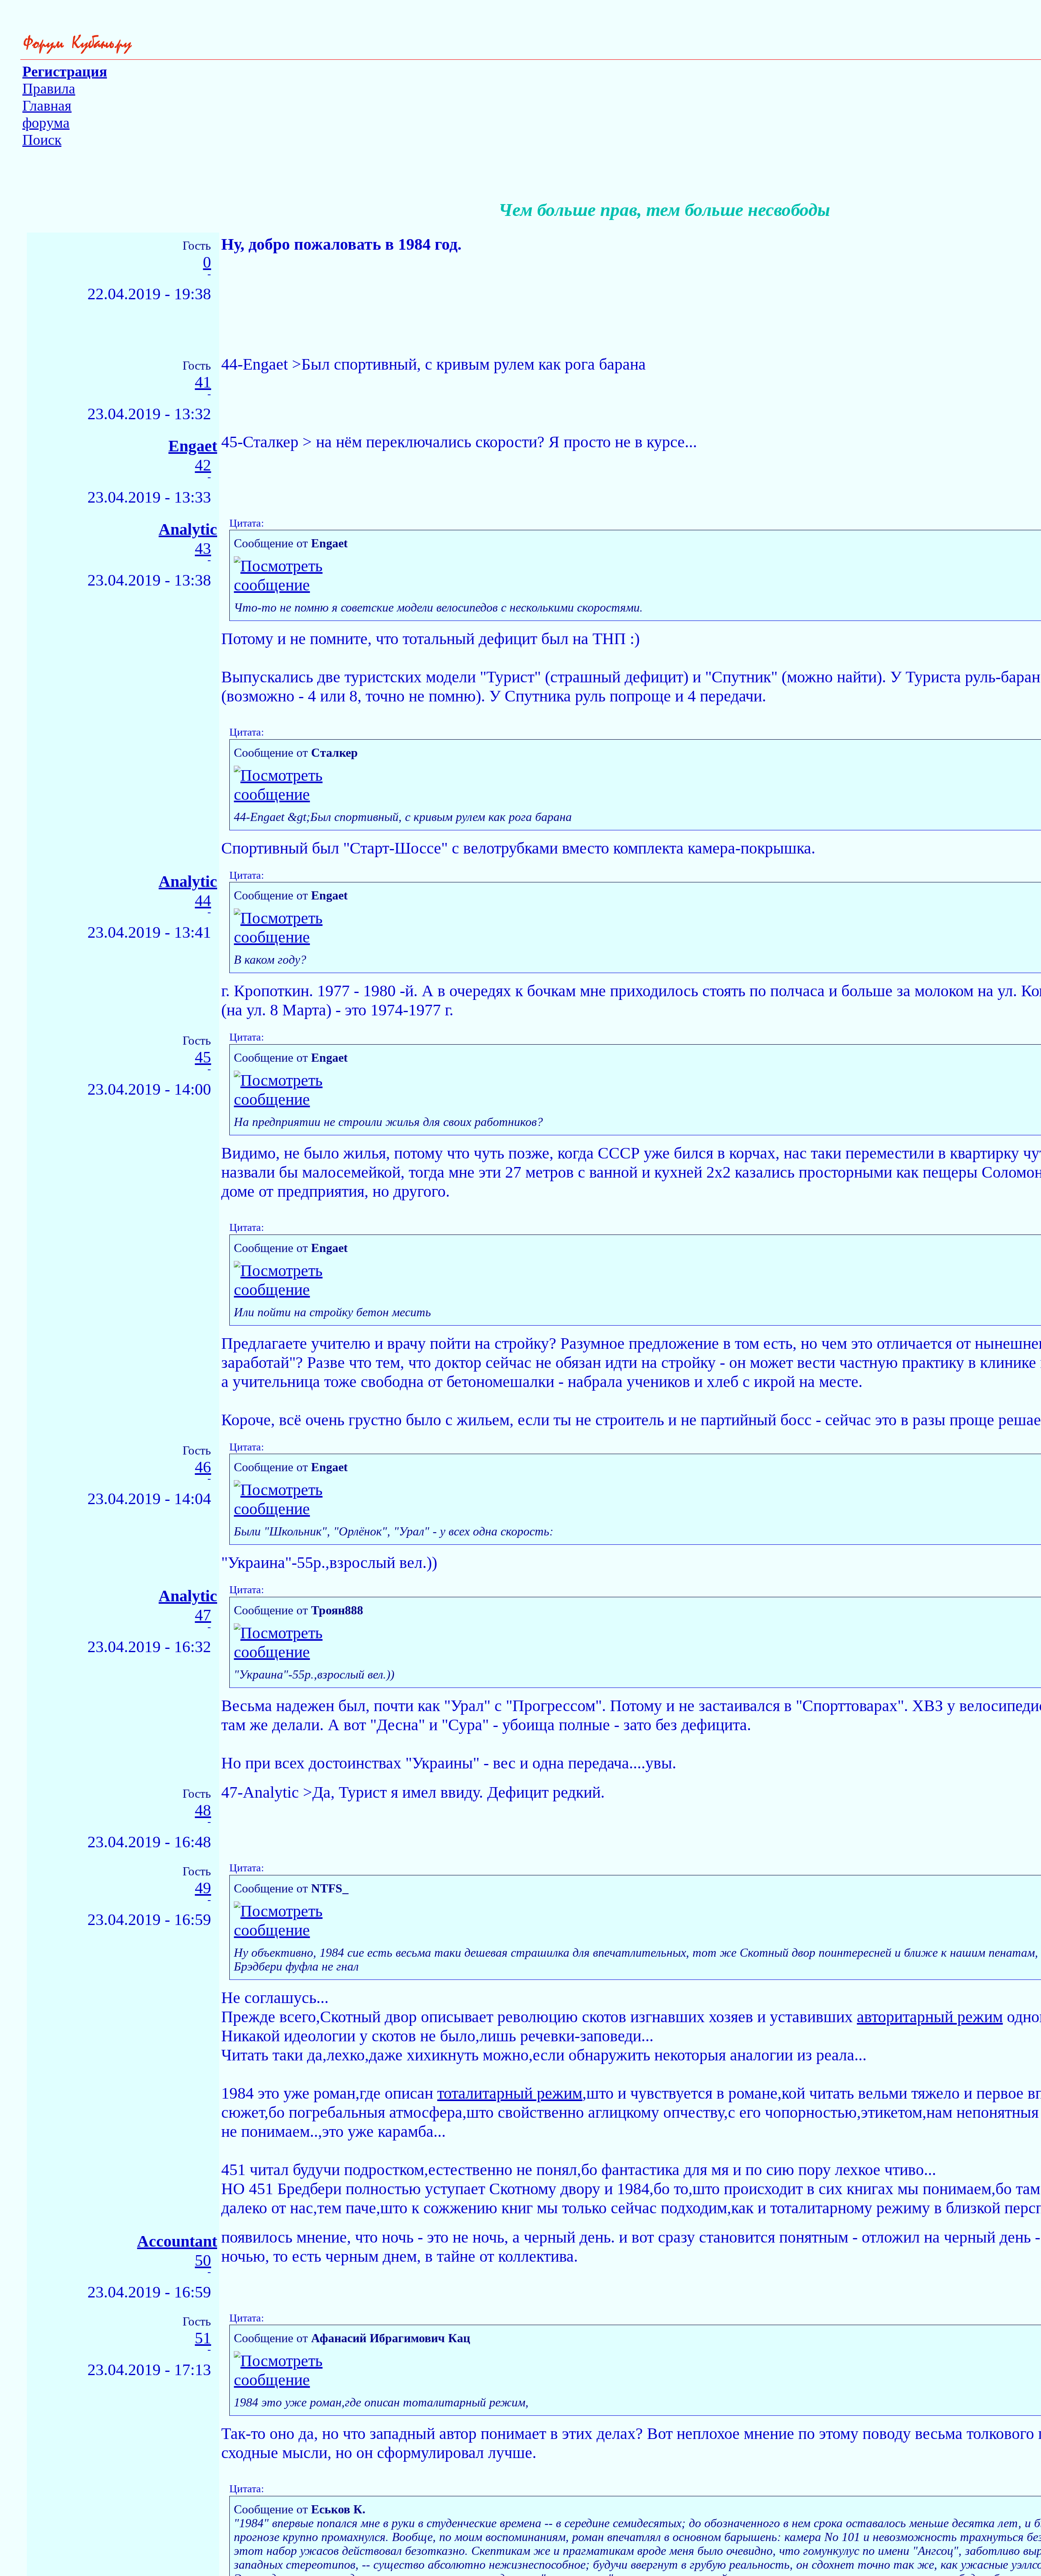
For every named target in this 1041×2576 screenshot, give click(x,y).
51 (203, 2338)
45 (203, 1057)
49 (203, 1888)
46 (203, 1467)
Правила (49, 89)
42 (203, 465)
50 (203, 2261)
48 (203, 1811)
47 (203, 1615)
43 (203, 549)
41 (203, 382)
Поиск (42, 140)
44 (203, 901)
